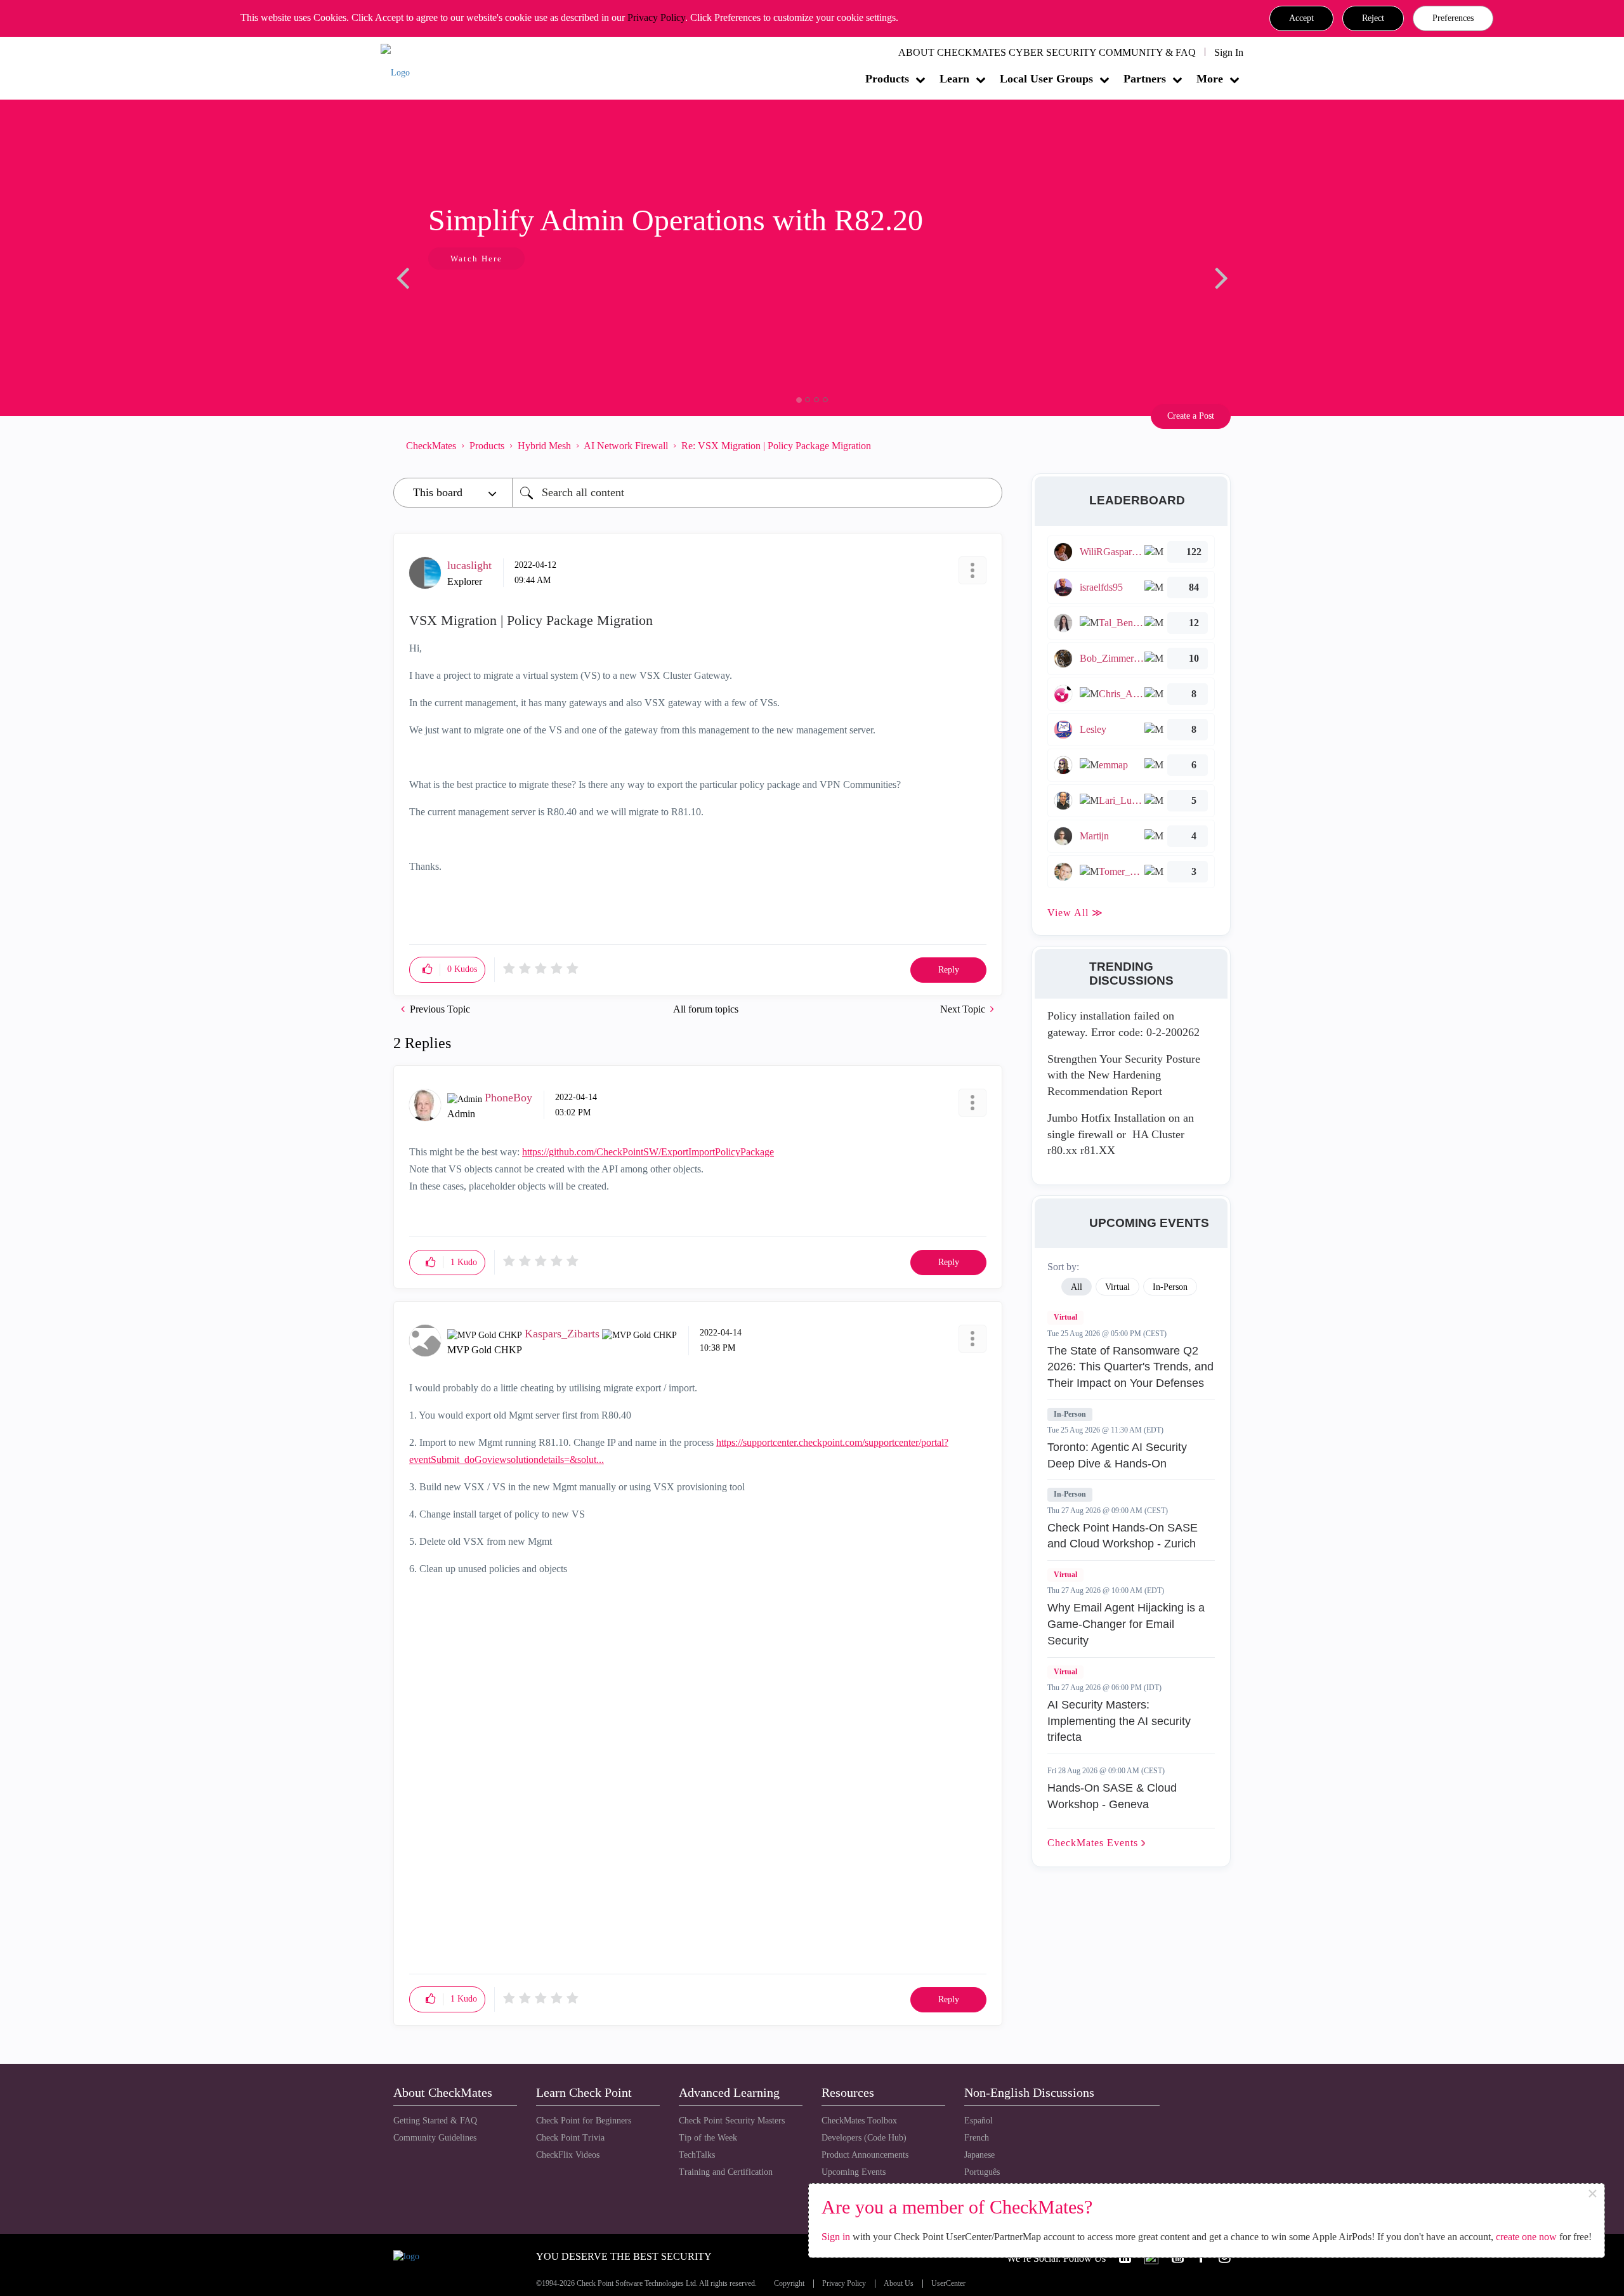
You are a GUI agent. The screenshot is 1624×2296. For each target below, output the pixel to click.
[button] (1301, 18)
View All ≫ (1075, 913)
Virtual (1065, 1317)
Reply (949, 970)
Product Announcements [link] (865, 2155)
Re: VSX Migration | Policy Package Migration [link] (776, 446)
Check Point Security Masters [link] (732, 2121)
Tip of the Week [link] (708, 2138)
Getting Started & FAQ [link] (435, 2121)
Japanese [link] (979, 2155)
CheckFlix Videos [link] (568, 2155)
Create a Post (1191, 416)
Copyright (789, 2284)
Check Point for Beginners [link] (584, 2121)
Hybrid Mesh (544, 446)
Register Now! (483, 297)
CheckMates (431, 446)
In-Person (1070, 1414)
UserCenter (948, 2284)
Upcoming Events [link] (854, 2172)
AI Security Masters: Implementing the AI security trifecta (1119, 1721)
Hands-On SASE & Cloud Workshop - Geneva (1112, 1796)
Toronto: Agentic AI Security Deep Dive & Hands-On (1117, 1455)
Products (887, 79)
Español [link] (979, 2121)
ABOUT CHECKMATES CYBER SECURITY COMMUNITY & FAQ (1047, 52)
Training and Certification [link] (726, 2172)
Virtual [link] (1117, 1287)
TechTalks (697, 2155)
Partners (1145, 79)
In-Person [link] (1170, 1287)
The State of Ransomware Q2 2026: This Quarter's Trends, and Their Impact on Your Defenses (1130, 1367)
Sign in (836, 2237)
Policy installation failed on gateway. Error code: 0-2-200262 (1123, 1024)
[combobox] (757, 493)
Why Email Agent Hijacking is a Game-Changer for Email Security (1126, 1624)
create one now (1526, 2237)
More (1210, 79)
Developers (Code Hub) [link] (864, 2138)
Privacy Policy (656, 17)
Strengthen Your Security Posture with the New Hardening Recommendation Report (1124, 1075)
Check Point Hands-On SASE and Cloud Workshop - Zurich (1123, 1536)
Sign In (1229, 52)
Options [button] (986, 445)
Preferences (1453, 18)
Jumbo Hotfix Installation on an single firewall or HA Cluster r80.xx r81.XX (1121, 1134)
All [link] (1077, 1287)
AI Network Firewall (626, 446)
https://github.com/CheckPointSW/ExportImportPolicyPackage (648, 1152)
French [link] (977, 2138)
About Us (899, 2284)
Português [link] (982, 2172)
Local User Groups (1046, 79)
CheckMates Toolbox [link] (859, 2121)
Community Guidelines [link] (435, 2138)
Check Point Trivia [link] (570, 2138)
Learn (954, 79)
